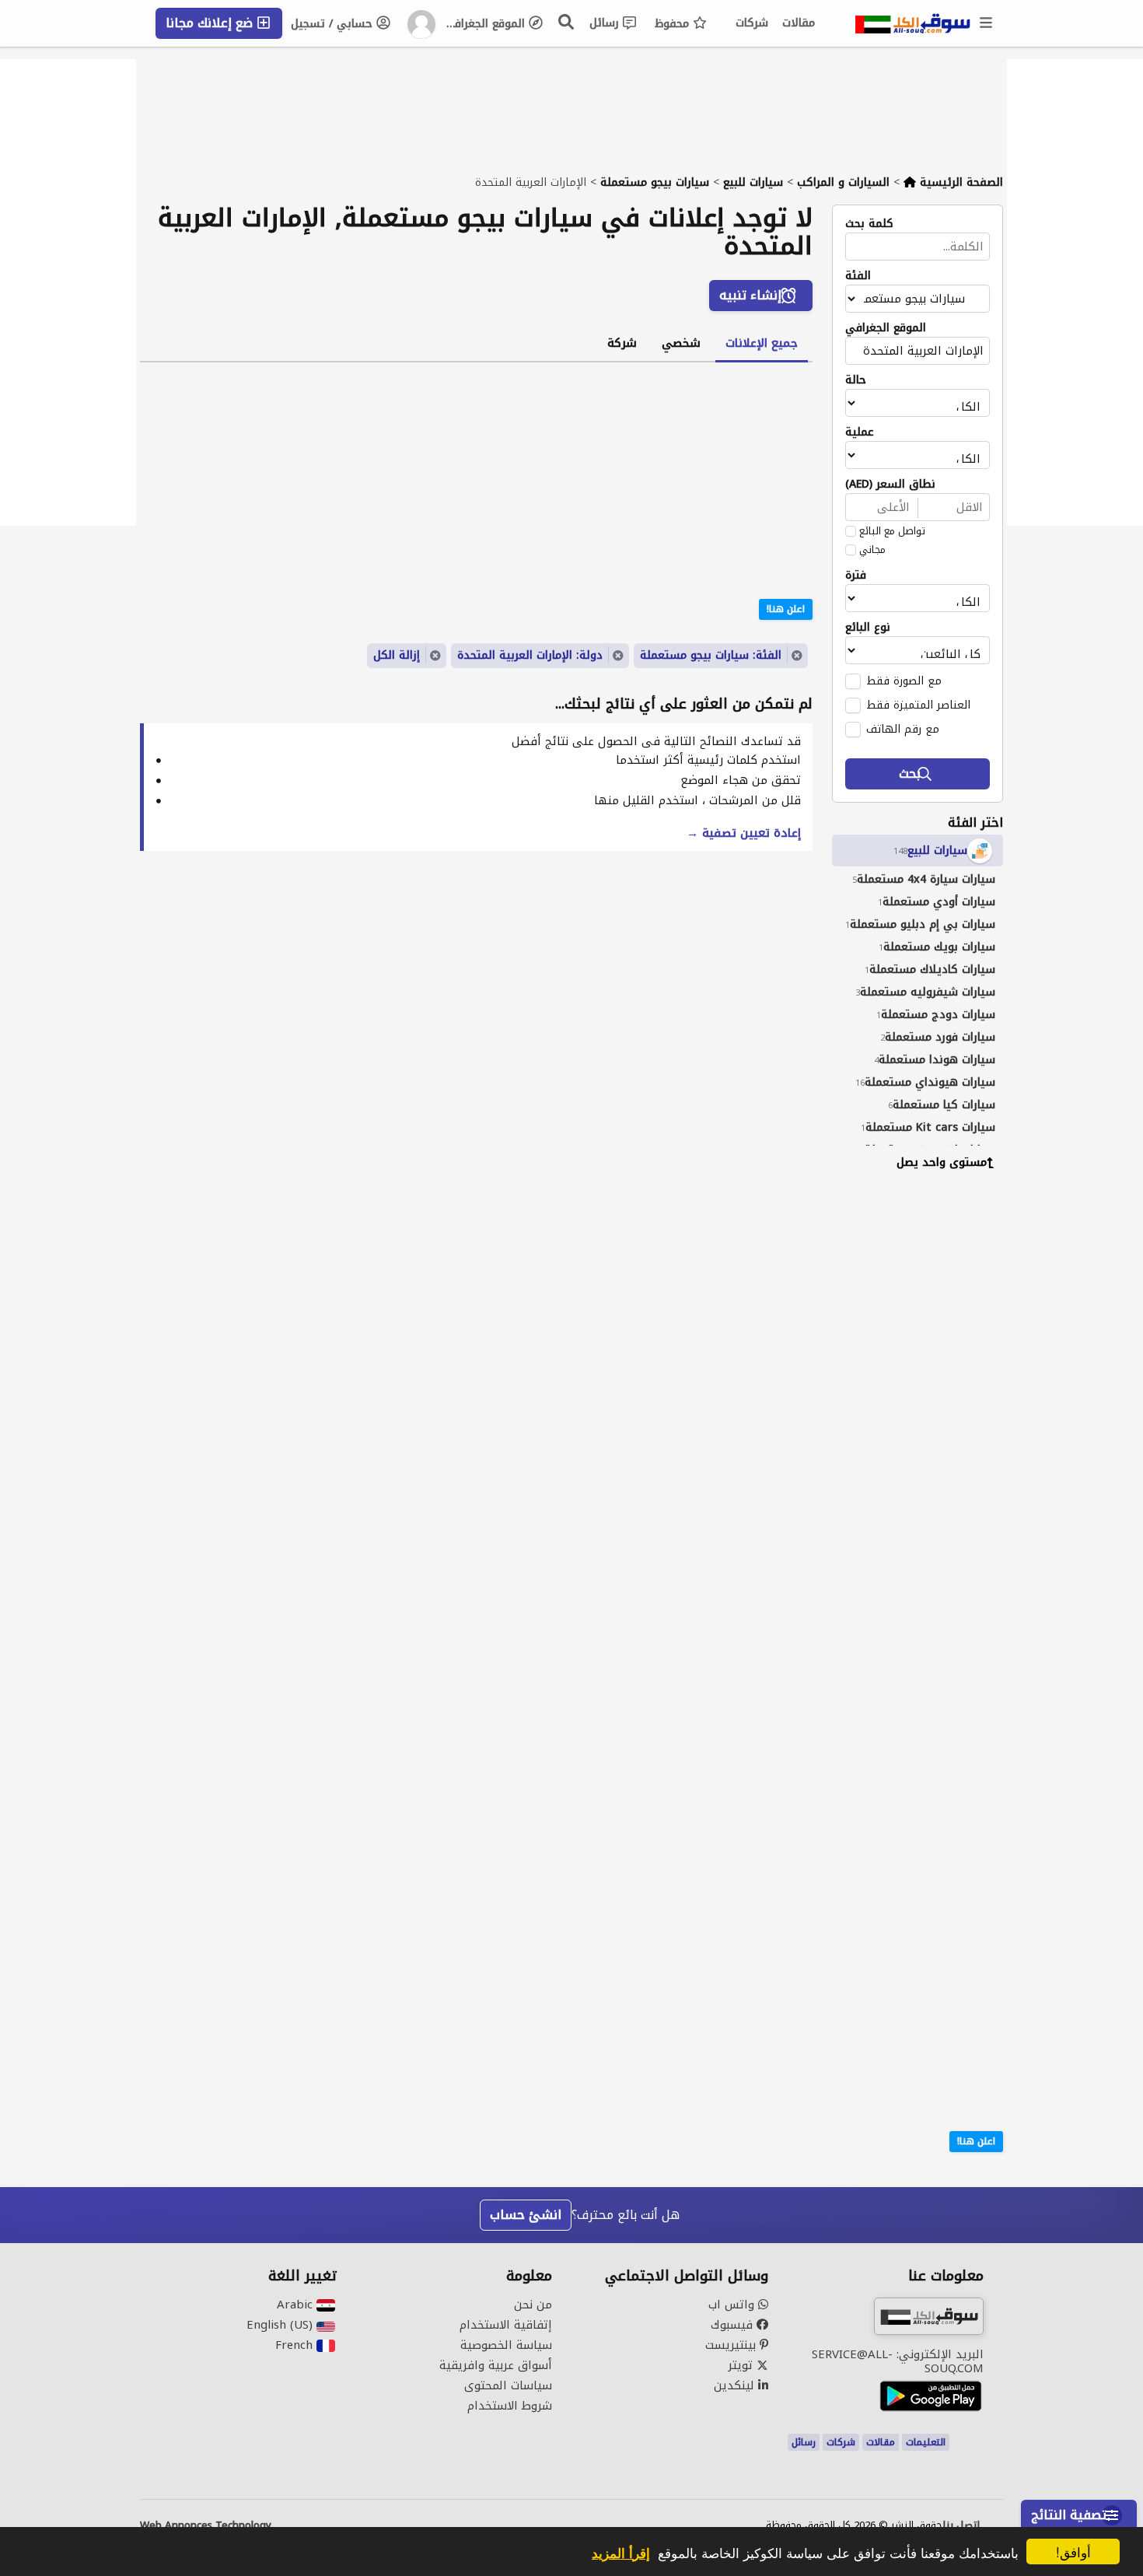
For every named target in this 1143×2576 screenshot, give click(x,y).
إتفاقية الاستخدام (506, 2325)
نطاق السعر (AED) (890, 485)
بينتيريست (732, 2345)
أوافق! (1073, 2551)
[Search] (567, 22)
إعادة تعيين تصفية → (744, 833)
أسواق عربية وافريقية (496, 2365)
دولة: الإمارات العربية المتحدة (530, 655)
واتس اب (733, 2305)
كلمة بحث (869, 224)
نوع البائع (868, 628)
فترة (856, 576)
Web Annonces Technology (206, 2525)
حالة (856, 380)
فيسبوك (734, 2325)
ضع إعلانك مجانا (211, 23)
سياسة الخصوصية (506, 2345)
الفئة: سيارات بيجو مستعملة (711, 655)
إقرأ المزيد (621, 2553)
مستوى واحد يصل (942, 1162)
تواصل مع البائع (892, 531)
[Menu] (987, 23)
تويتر (742, 2365)
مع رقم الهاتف (903, 729)
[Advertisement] (906, 1420)
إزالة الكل (397, 655)
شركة (622, 343)
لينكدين (736, 2385)
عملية (860, 432)
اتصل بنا (961, 2525)
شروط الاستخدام (510, 2406)
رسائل (606, 23)
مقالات (799, 23)
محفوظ (674, 24)
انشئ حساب (526, 2215)
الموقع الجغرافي (486, 24)
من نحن (533, 2305)
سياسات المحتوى (508, 2385)
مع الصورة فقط (904, 681)
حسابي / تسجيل (334, 24)
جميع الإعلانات (762, 343)
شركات (752, 23)
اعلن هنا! (976, 2141)
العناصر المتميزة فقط (918, 705)
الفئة (858, 276)
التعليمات (926, 2442)
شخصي (681, 343)
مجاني (872, 550)
